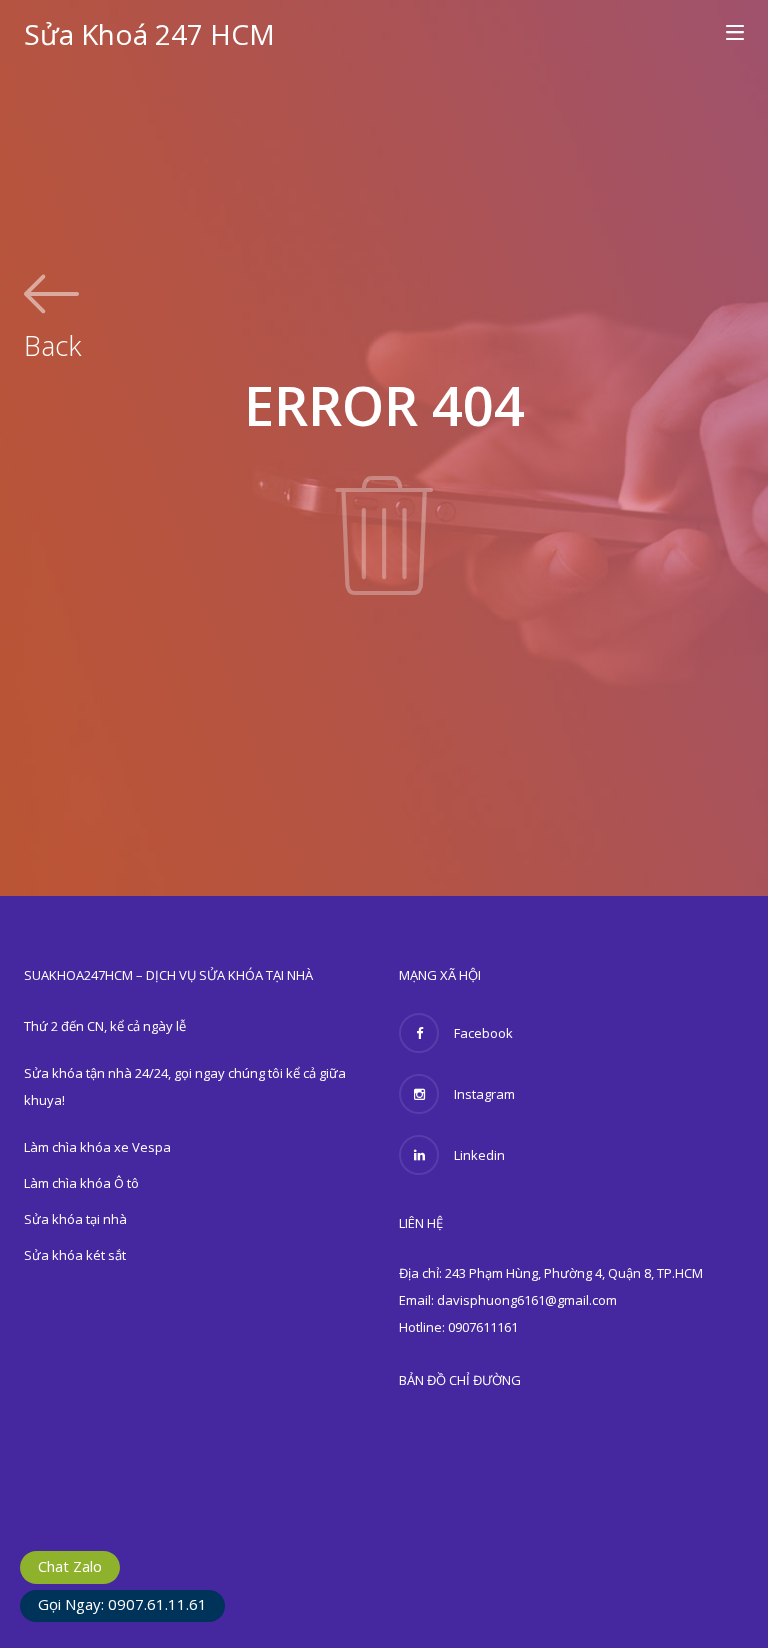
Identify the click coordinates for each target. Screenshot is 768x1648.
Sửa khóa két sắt (75, 1255)
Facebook (483, 1033)
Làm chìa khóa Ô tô (81, 1183)
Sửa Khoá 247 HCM (149, 34)
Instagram (484, 1094)
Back (52, 343)
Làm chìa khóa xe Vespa (97, 1147)
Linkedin (479, 1155)
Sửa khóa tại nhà (75, 1219)
